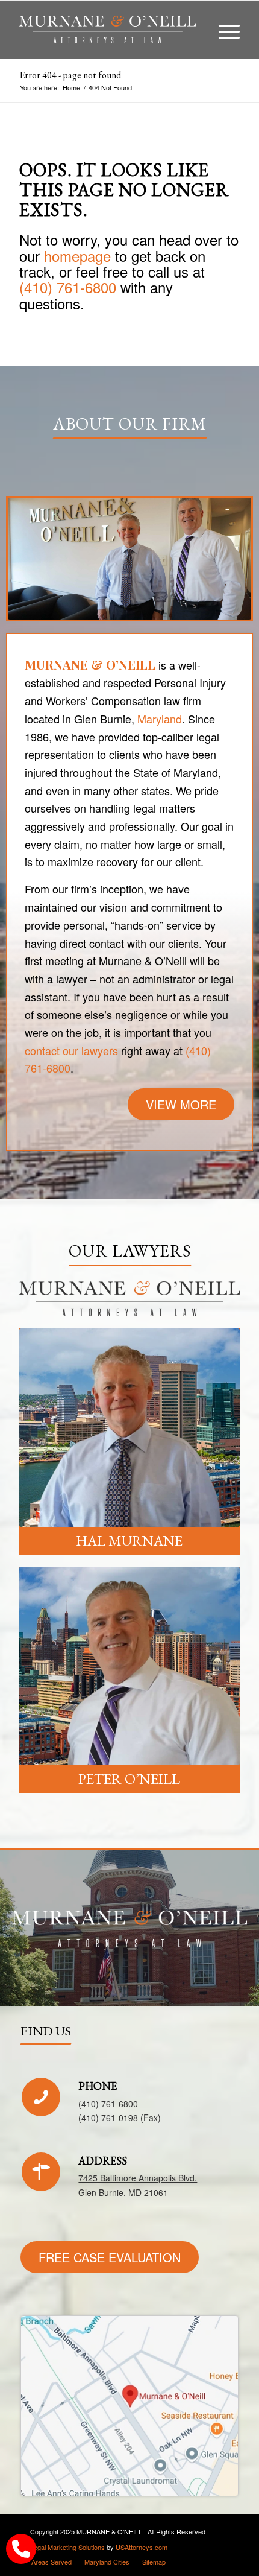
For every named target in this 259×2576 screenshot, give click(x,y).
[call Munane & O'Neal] (21, 2549)
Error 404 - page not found (70, 75)
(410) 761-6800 (68, 287)
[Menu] (223, 30)
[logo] (107, 30)
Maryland (160, 719)
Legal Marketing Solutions (67, 2547)
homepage (77, 255)
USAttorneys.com (142, 2547)
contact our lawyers (71, 1050)
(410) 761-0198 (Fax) (120, 2118)
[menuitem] (223, 30)
